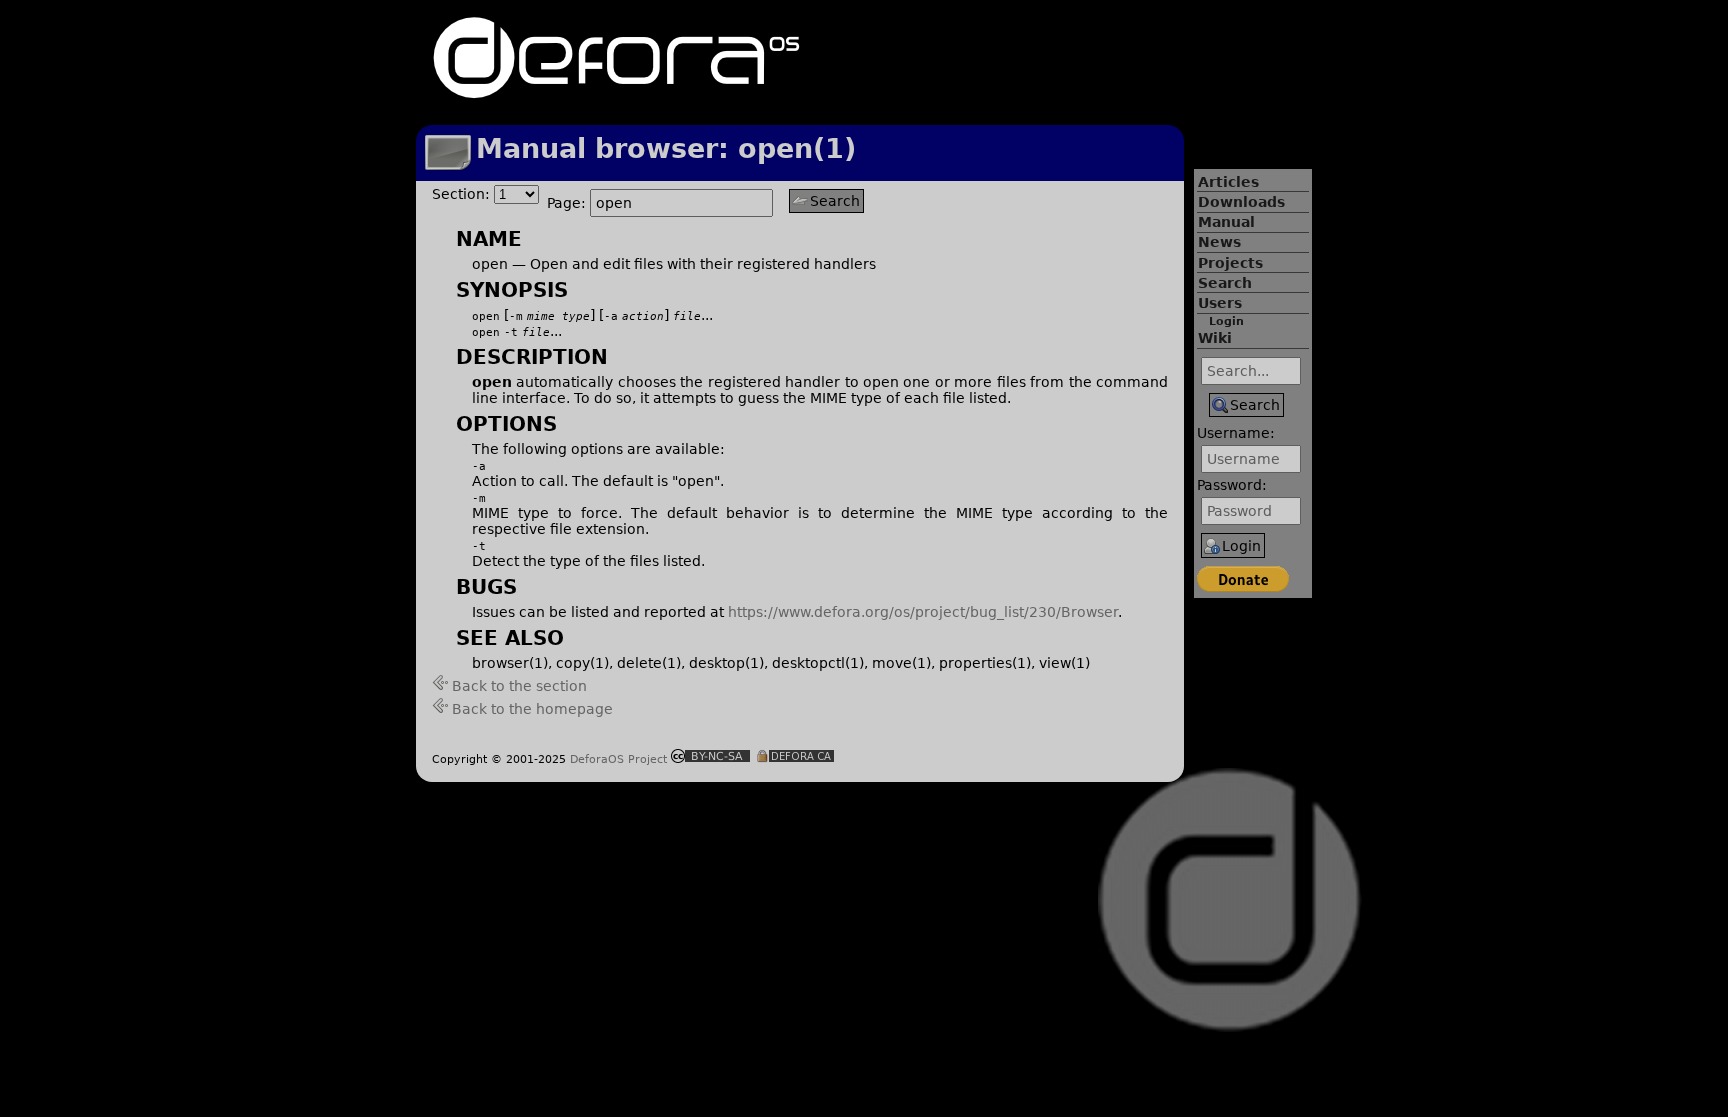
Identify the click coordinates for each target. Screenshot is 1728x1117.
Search (1225, 283)
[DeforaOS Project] (616, 89)
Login (1226, 321)
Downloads (1241, 202)
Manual (1226, 222)
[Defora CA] (795, 758)
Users (1220, 303)
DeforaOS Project (618, 759)
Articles (1228, 182)
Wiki (1215, 338)
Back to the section (519, 686)
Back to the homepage (532, 709)
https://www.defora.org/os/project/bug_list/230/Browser (923, 612)
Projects (1230, 263)
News (1219, 242)
